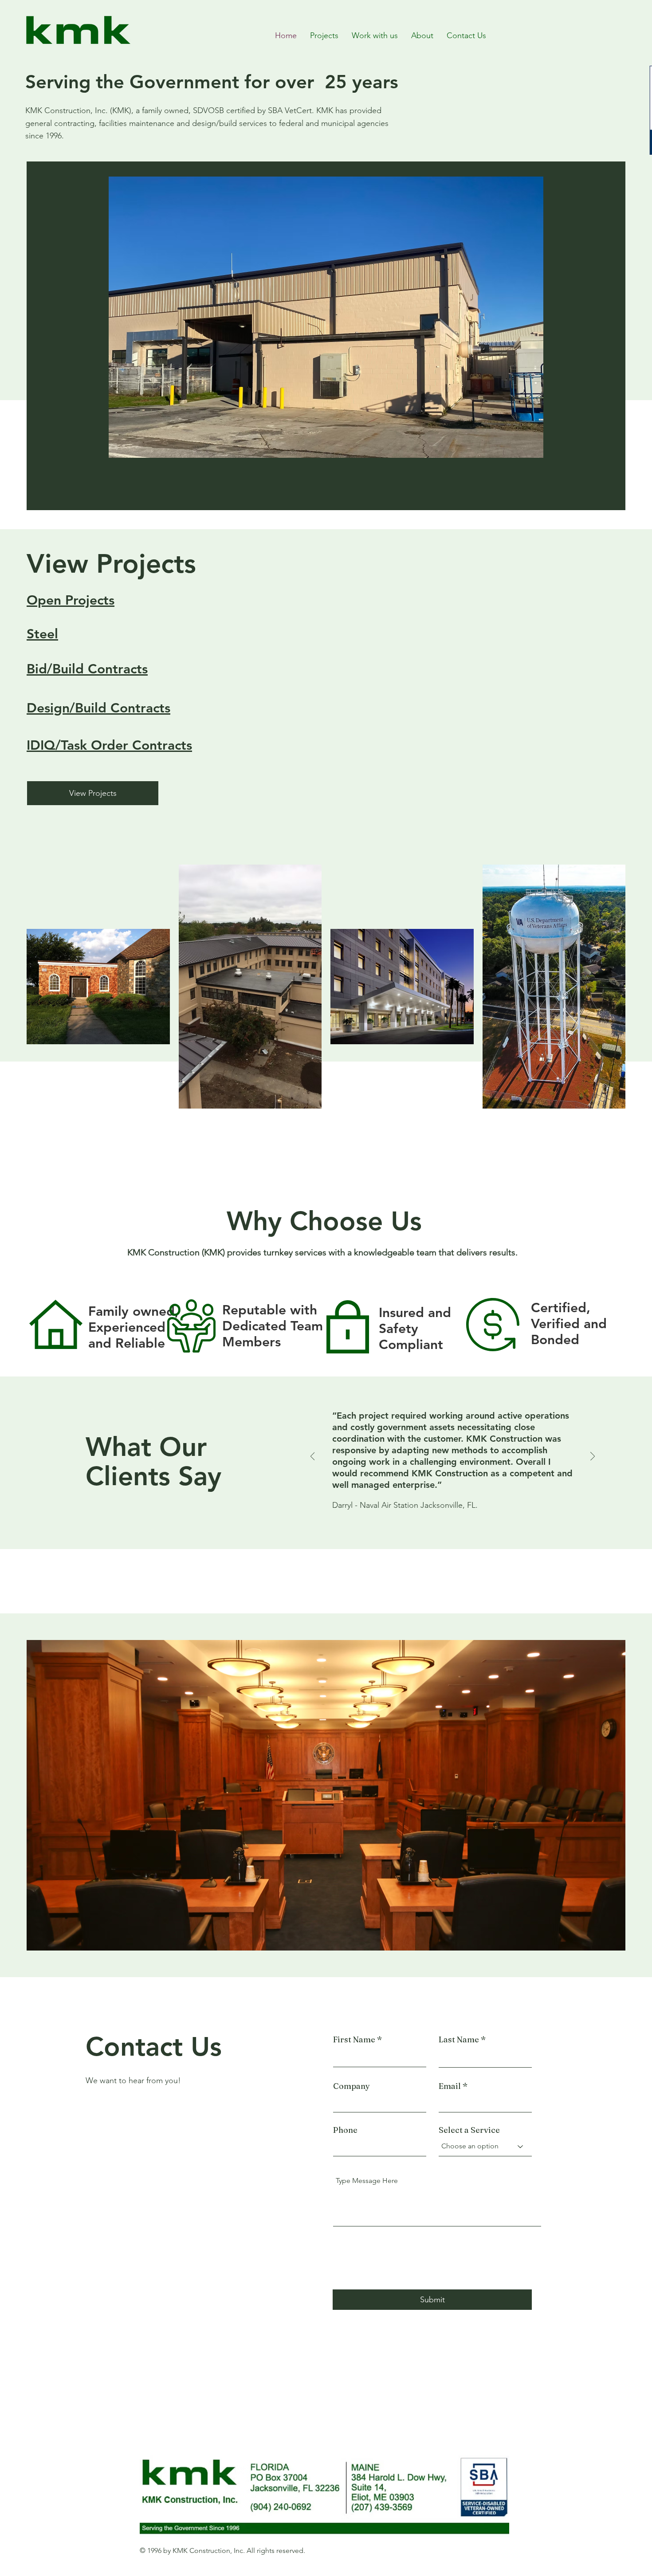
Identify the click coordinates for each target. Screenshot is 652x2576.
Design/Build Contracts (98, 708)
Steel (42, 634)
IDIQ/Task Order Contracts (109, 745)
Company (352, 2086)
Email (450, 2086)
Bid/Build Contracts (87, 669)
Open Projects (71, 600)
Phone (345, 2130)
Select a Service (469, 2130)
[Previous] (313, 1457)
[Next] (593, 1457)
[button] (326, 317)
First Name (354, 2040)
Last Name (459, 2040)
